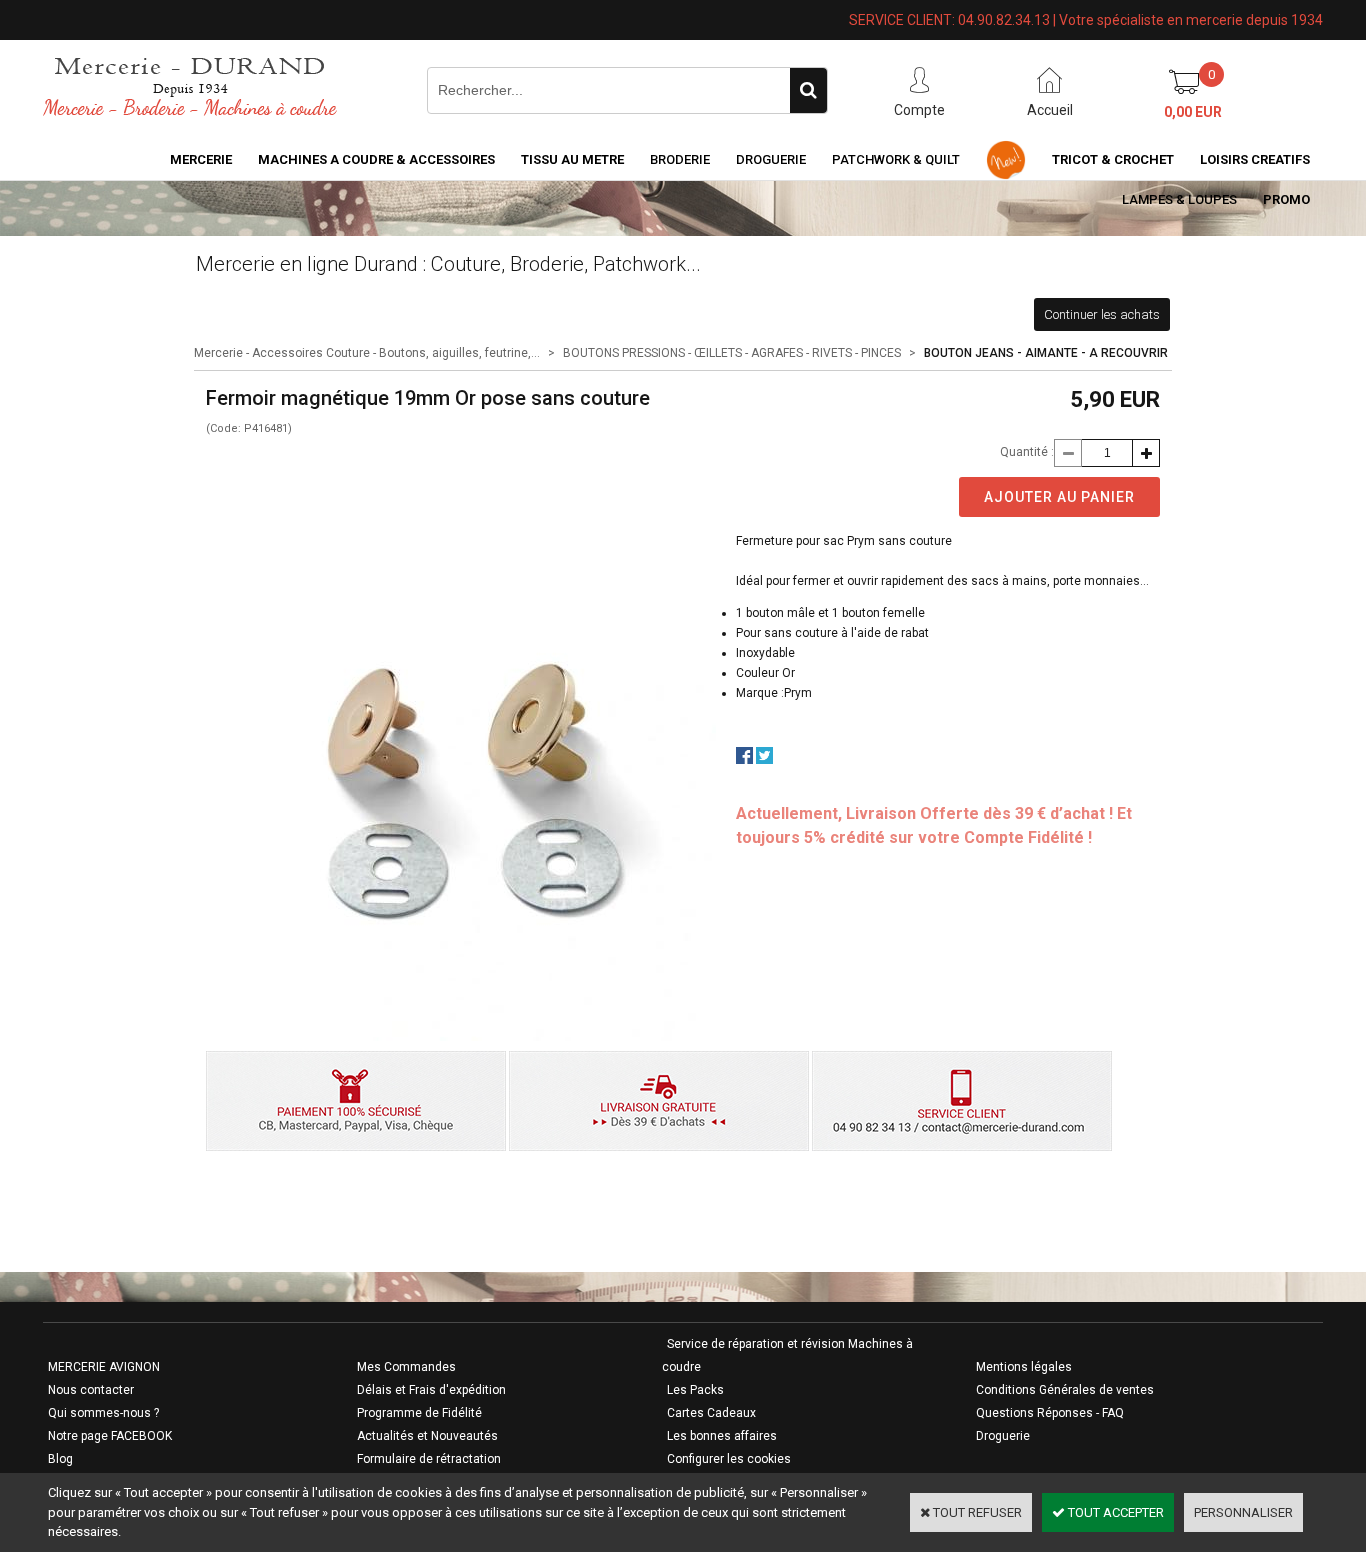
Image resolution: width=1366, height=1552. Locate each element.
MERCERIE (201, 159)
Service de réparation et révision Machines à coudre (787, 1355)
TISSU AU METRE (572, 159)
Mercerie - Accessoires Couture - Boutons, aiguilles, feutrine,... (367, 353)
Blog (60, 1459)
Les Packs (695, 1390)
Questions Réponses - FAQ (1050, 1413)
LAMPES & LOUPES (1179, 199)
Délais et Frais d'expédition (431, 1390)
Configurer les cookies (729, 1459)
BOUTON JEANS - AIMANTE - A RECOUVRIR (1046, 353)
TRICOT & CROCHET (1113, 159)
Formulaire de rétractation (429, 1459)
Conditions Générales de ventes (1065, 1390)
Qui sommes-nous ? (103, 1413)
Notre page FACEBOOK (110, 1436)
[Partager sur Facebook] (744, 759)
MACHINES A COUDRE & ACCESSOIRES (376, 159)
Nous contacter (91, 1390)
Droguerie (771, 159)
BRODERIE (680, 159)
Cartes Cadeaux (711, 1413)
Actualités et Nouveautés (427, 1436)
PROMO (1286, 199)
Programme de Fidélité (419, 1413)
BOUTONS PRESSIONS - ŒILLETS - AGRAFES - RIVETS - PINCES (732, 353)
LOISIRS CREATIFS (1255, 159)
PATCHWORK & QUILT (896, 159)
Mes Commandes (406, 1367)
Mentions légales (1024, 1367)
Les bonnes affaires (722, 1436)
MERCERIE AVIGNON (104, 1367)
